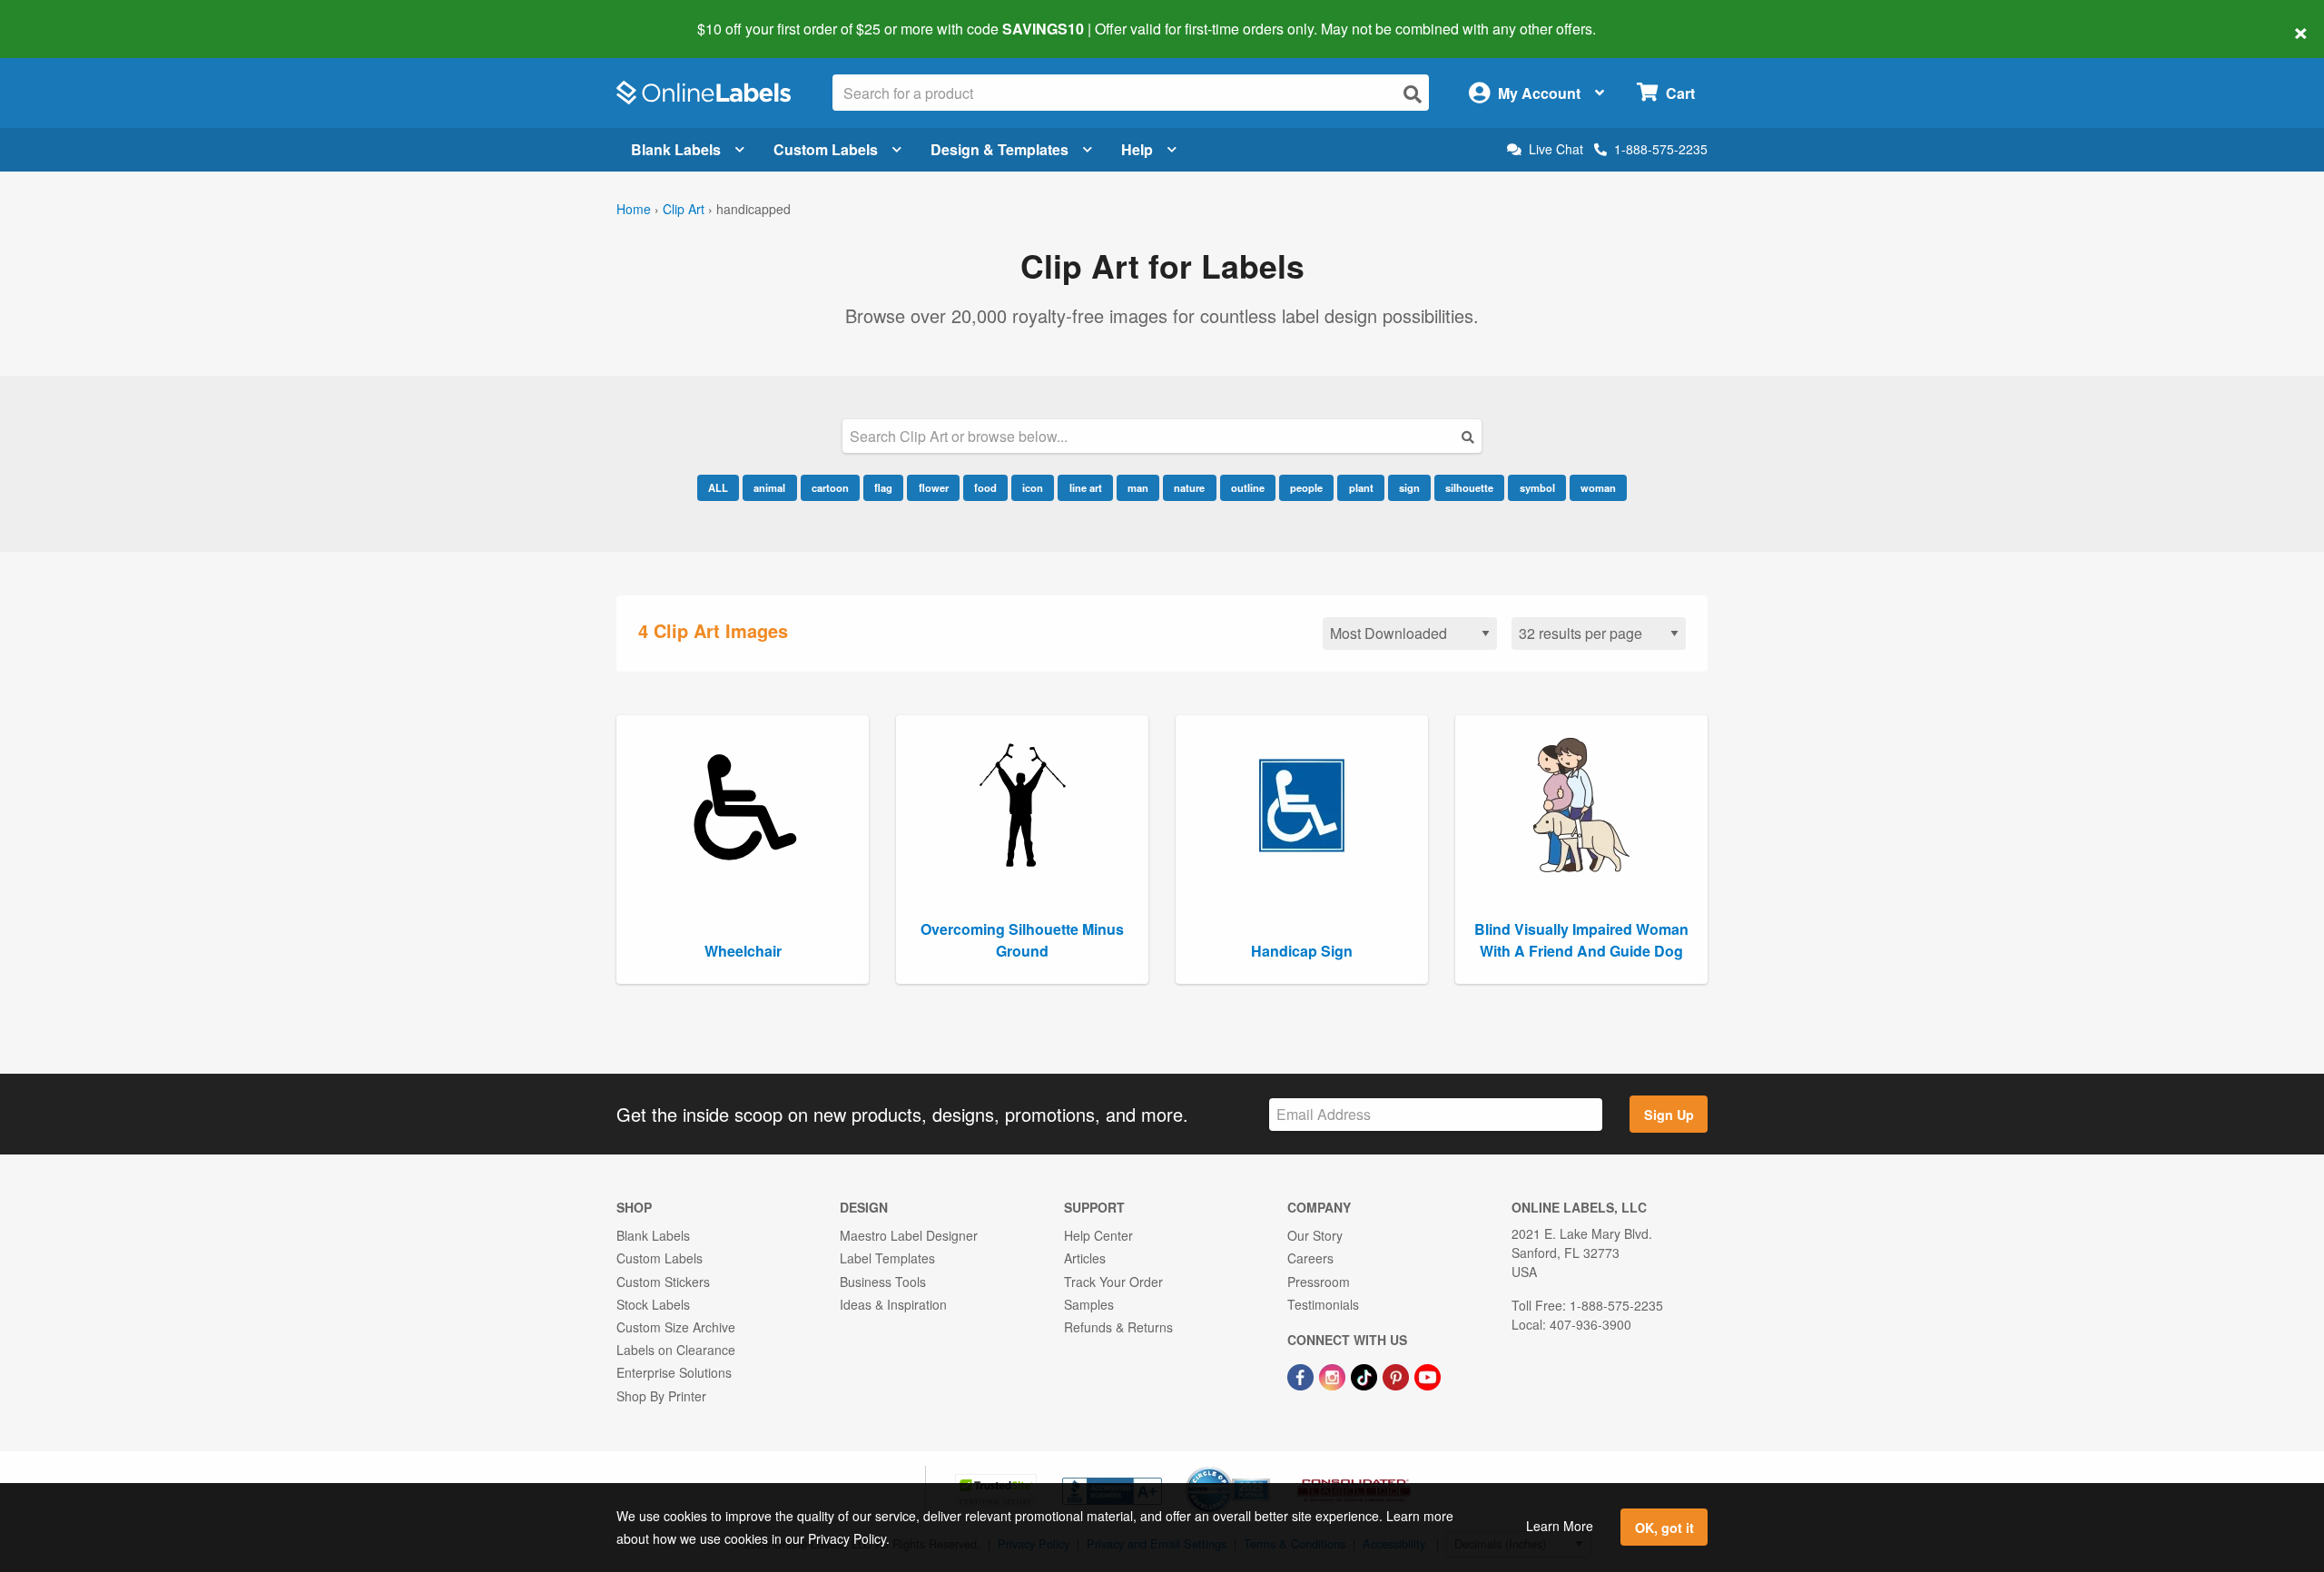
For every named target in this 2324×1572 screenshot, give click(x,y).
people (1306, 487)
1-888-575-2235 (1661, 149)
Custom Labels (826, 149)
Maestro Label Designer (909, 1235)
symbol (1537, 487)
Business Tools (883, 1282)
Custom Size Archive (676, 1327)
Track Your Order (1113, 1282)
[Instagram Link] (1334, 1375)
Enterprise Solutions (674, 1372)
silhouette (1469, 487)
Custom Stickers (663, 1282)
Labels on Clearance (676, 1350)
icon (1033, 487)
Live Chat (1556, 149)
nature (1189, 487)
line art (1086, 487)
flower (934, 487)
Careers (1310, 1258)
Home (634, 209)
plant (1361, 487)
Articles (1085, 1258)
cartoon (830, 487)
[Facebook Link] (1302, 1375)
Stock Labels (653, 1304)
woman (1598, 487)
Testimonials (1323, 1304)
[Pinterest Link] (1398, 1375)
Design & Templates (1000, 149)
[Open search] (1413, 94)
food (985, 487)
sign (1409, 487)
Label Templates (887, 1258)
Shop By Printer (661, 1396)
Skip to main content (66, 16)
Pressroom (1319, 1282)
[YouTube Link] (1428, 1375)
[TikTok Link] (1366, 1375)
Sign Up (1669, 1115)
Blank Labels (676, 149)
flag (883, 487)
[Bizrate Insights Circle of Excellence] (1264, 1469)
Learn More (1560, 1526)
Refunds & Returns (1118, 1327)
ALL (718, 487)
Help (1137, 149)
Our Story (1315, 1235)
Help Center (1098, 1235)
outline (1248, 487)
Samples (1089, 1304)
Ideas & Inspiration (893, 1304)
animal (769, 487)
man (1138, 487)
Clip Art (684, 209)
